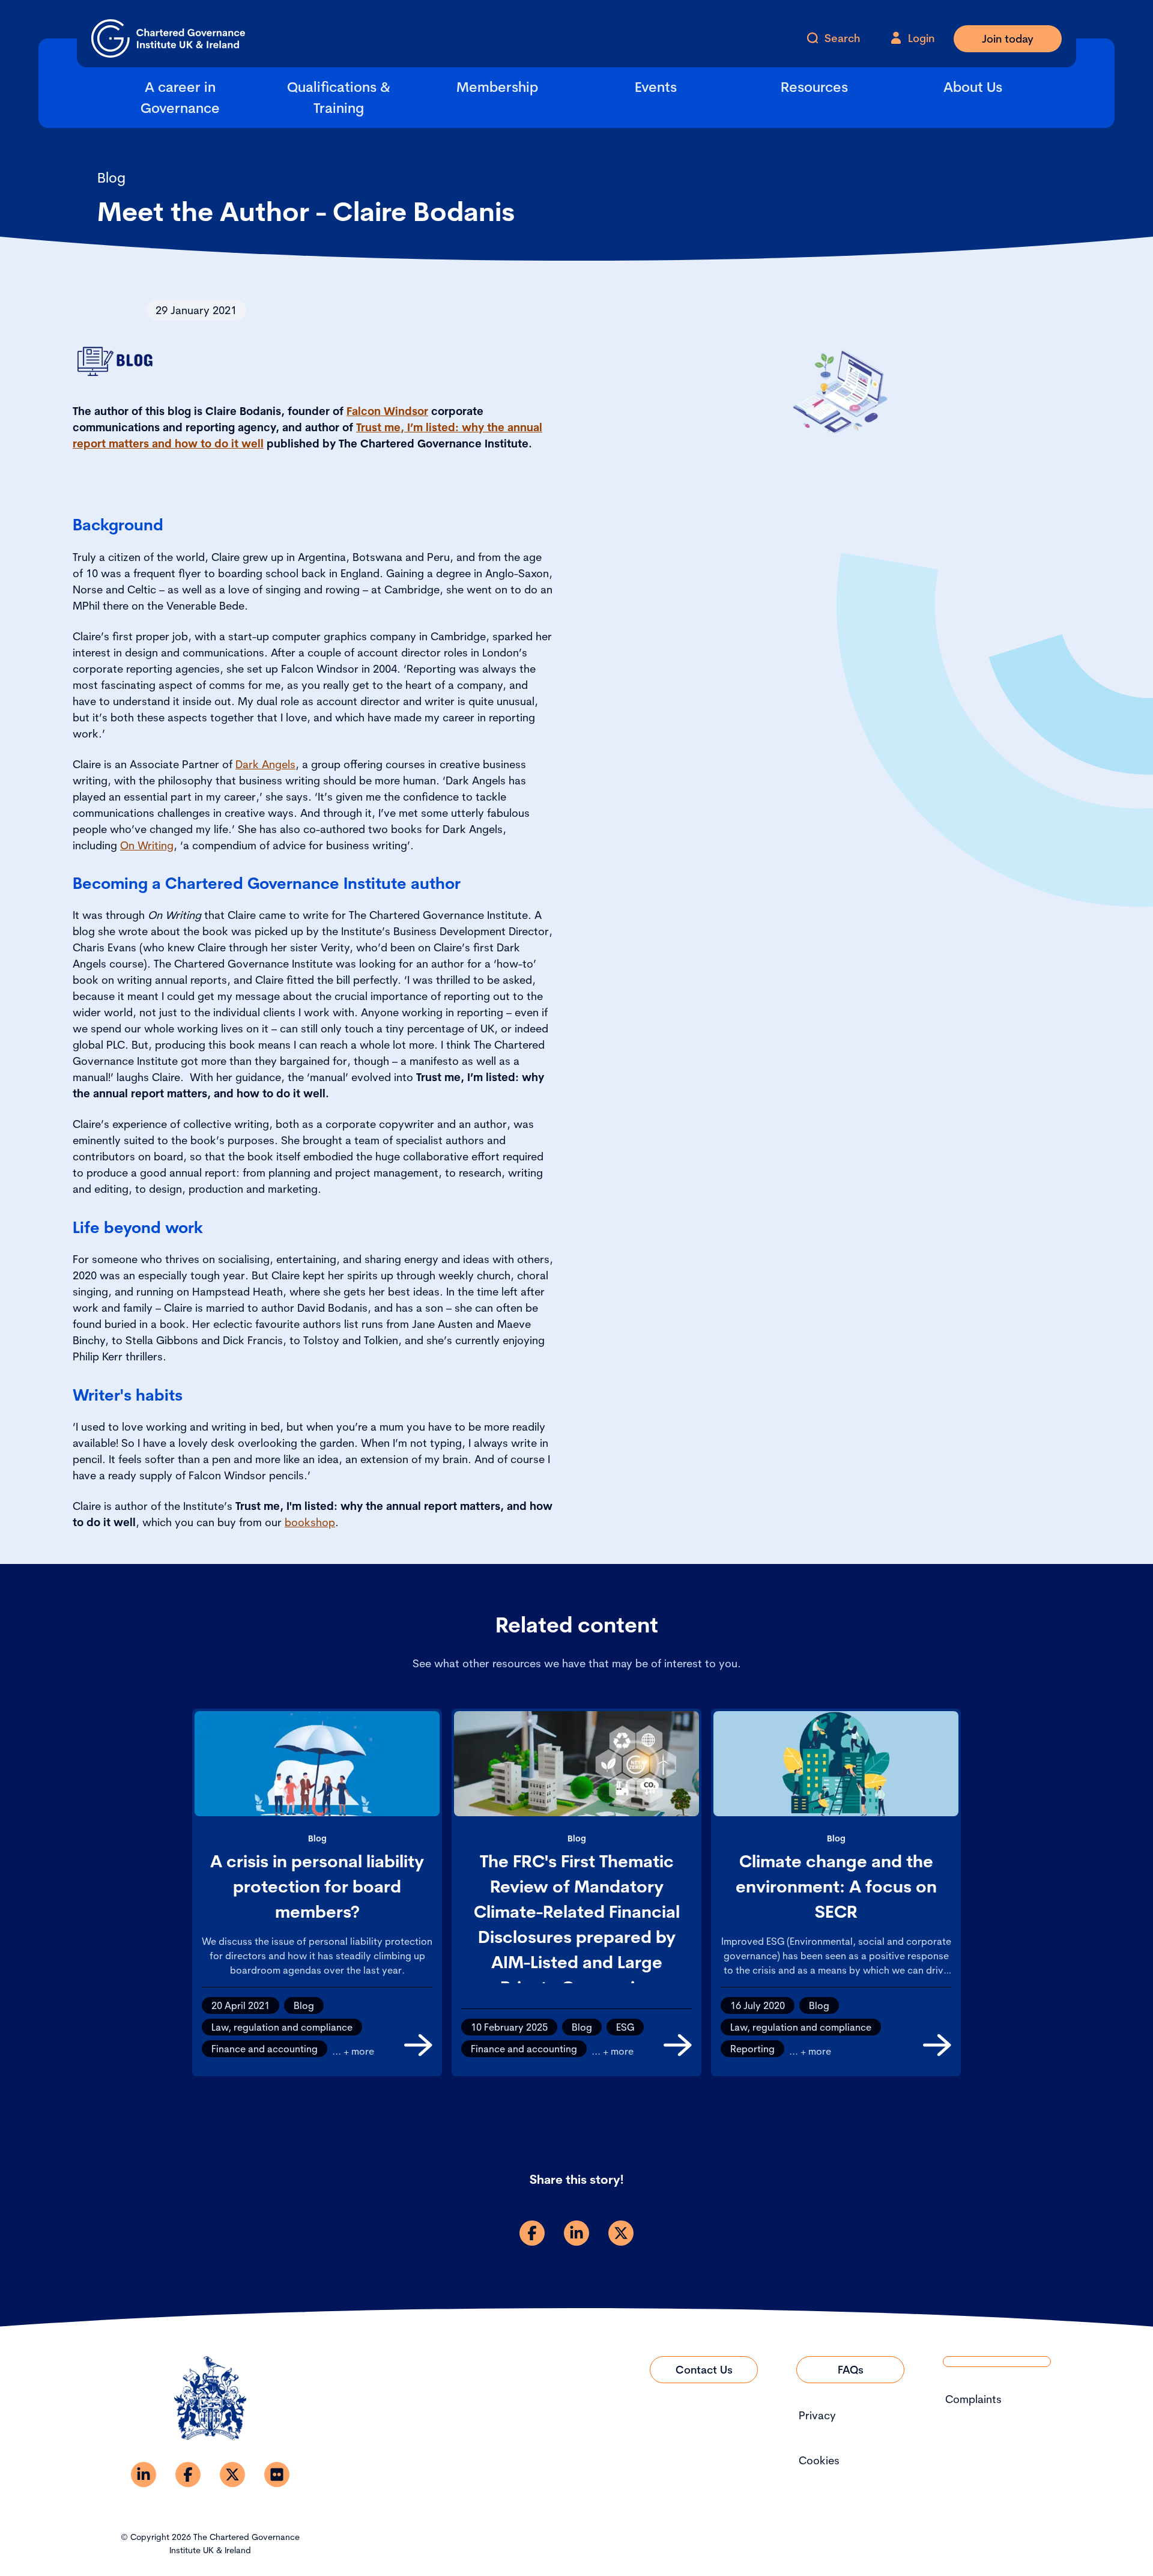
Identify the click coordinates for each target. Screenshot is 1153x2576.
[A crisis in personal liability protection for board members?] (418, 2045)
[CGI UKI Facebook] (188, 2474)
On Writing (147, 845)
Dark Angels (265, 764)
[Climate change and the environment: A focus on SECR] (937, 2045)
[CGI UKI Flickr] (277, 2474)
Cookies (819, 2460)
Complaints (973, 2399)
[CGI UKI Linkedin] (144, 2474)
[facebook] (532, 2233)
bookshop (310, 1522)
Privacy (817, 2415)
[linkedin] (576, 2233)
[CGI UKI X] (232, 2474)
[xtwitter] (621, 2233)
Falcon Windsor (387, 411)
